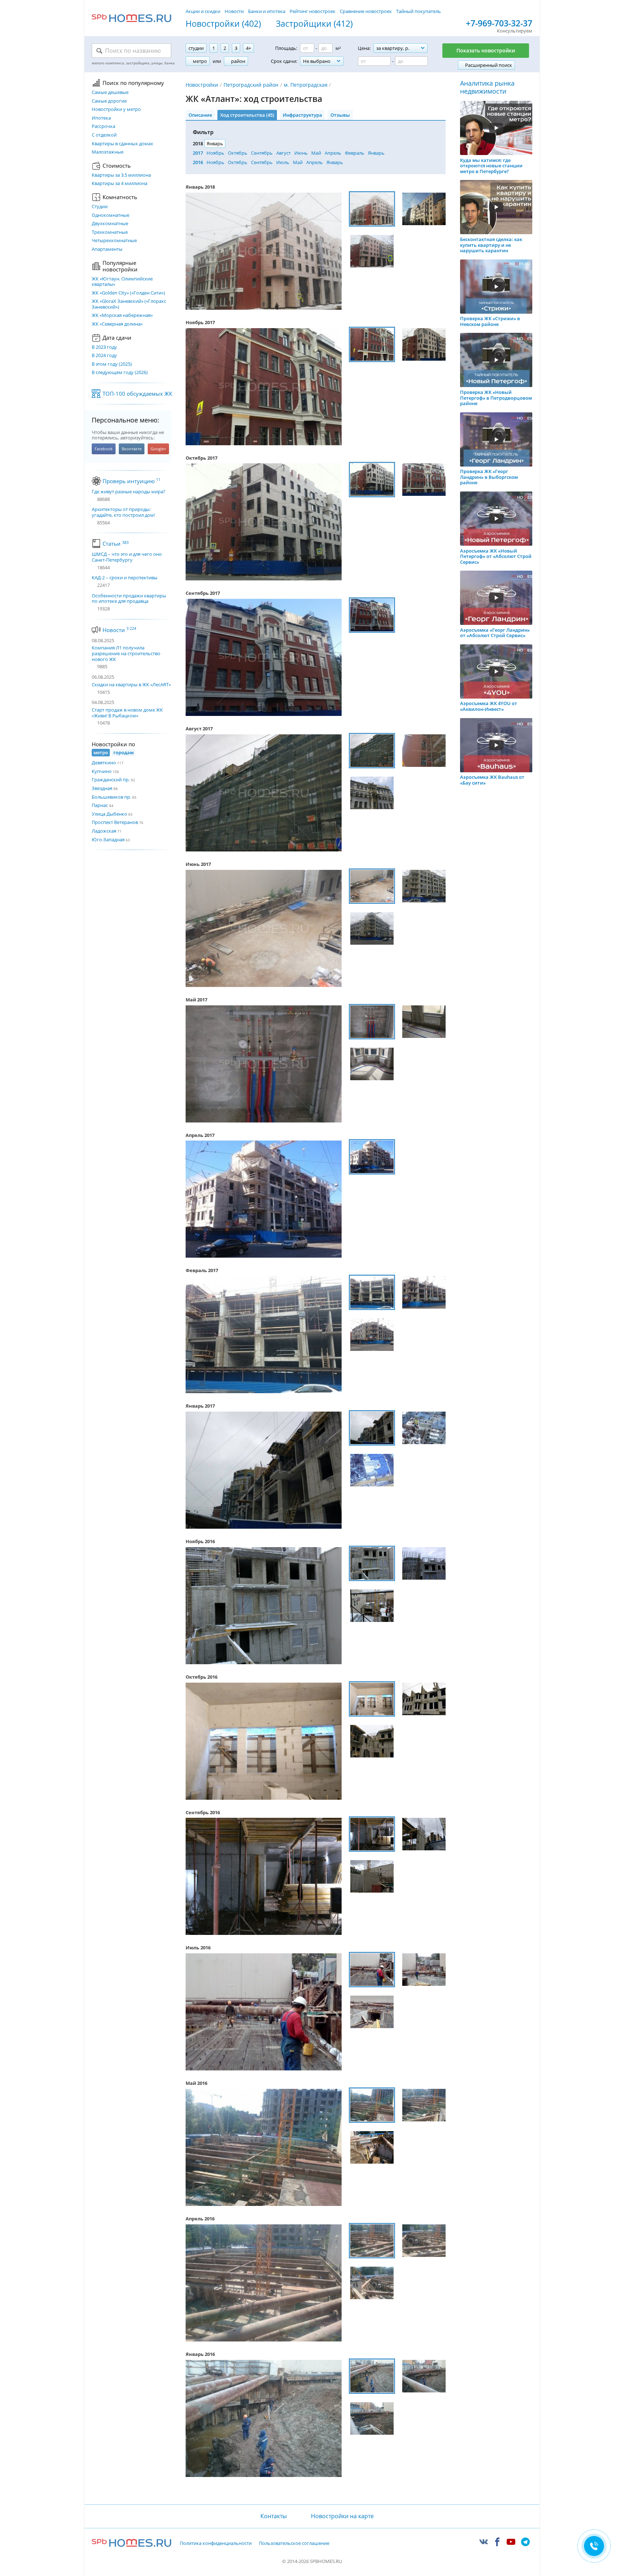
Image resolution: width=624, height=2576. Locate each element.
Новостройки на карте (342, 2516)
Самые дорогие (109, 101)
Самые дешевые (110, 93)
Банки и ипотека (267, 11)
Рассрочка (103, 126)
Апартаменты (107, 249)
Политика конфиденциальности (216, 2543)
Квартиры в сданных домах (122, 144)
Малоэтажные (108, 152)
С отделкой (104, 135)
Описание (200, 115)
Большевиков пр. (111, 797)
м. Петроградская (306, 85)
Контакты (273, 2516)
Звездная (102, 788)
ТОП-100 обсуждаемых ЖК (137, 394)
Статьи (116, 544)
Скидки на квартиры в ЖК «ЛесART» (131, 684)
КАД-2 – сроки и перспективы (125, 578)
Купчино (102, 771)
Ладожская (104, 831)
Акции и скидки (203, 11)
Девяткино (104, 763)
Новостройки (202, 85)
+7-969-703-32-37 (499, 23)
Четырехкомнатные (114, 241)
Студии (100, 207)
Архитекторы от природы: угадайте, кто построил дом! (123, 512)
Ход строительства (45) (247, 115)
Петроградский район (251, 85)
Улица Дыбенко (109, 814)
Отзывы (340, 115)
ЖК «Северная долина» (117, 324)
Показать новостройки (486, 50)
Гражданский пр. (111, 780)
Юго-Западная (108, 840)
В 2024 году (104, 356)
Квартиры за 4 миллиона (120, 184)
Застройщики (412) (314, 24)
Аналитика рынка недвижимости (487, 87)
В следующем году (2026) (120, 373)
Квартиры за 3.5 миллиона (121, 175)
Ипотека (101, 118)
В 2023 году (104, 347)
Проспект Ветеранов (115, 822)
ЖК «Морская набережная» (122, 315)
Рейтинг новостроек (313, 11)
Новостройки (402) (223, 24)
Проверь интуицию (131, 481)
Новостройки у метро (116, 110)
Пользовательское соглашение (294, 2543)
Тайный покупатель (419, 11)
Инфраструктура (302, 115)
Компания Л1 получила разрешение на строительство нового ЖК (126, 653)
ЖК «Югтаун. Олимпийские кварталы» (122, 282)
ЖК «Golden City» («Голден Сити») (128, 293)
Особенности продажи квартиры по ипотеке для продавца (129, 599)
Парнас (100, 805)
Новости (234, 11)
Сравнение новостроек (366, 11)
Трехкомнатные (110, 232)
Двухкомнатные (110, 224)
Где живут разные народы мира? (129, 492)
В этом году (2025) (112, 364)
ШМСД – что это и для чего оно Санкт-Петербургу (127, 557)
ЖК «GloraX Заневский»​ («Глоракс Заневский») (129, 304)
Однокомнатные (110, 215)
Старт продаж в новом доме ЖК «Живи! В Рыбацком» (127, 713)
